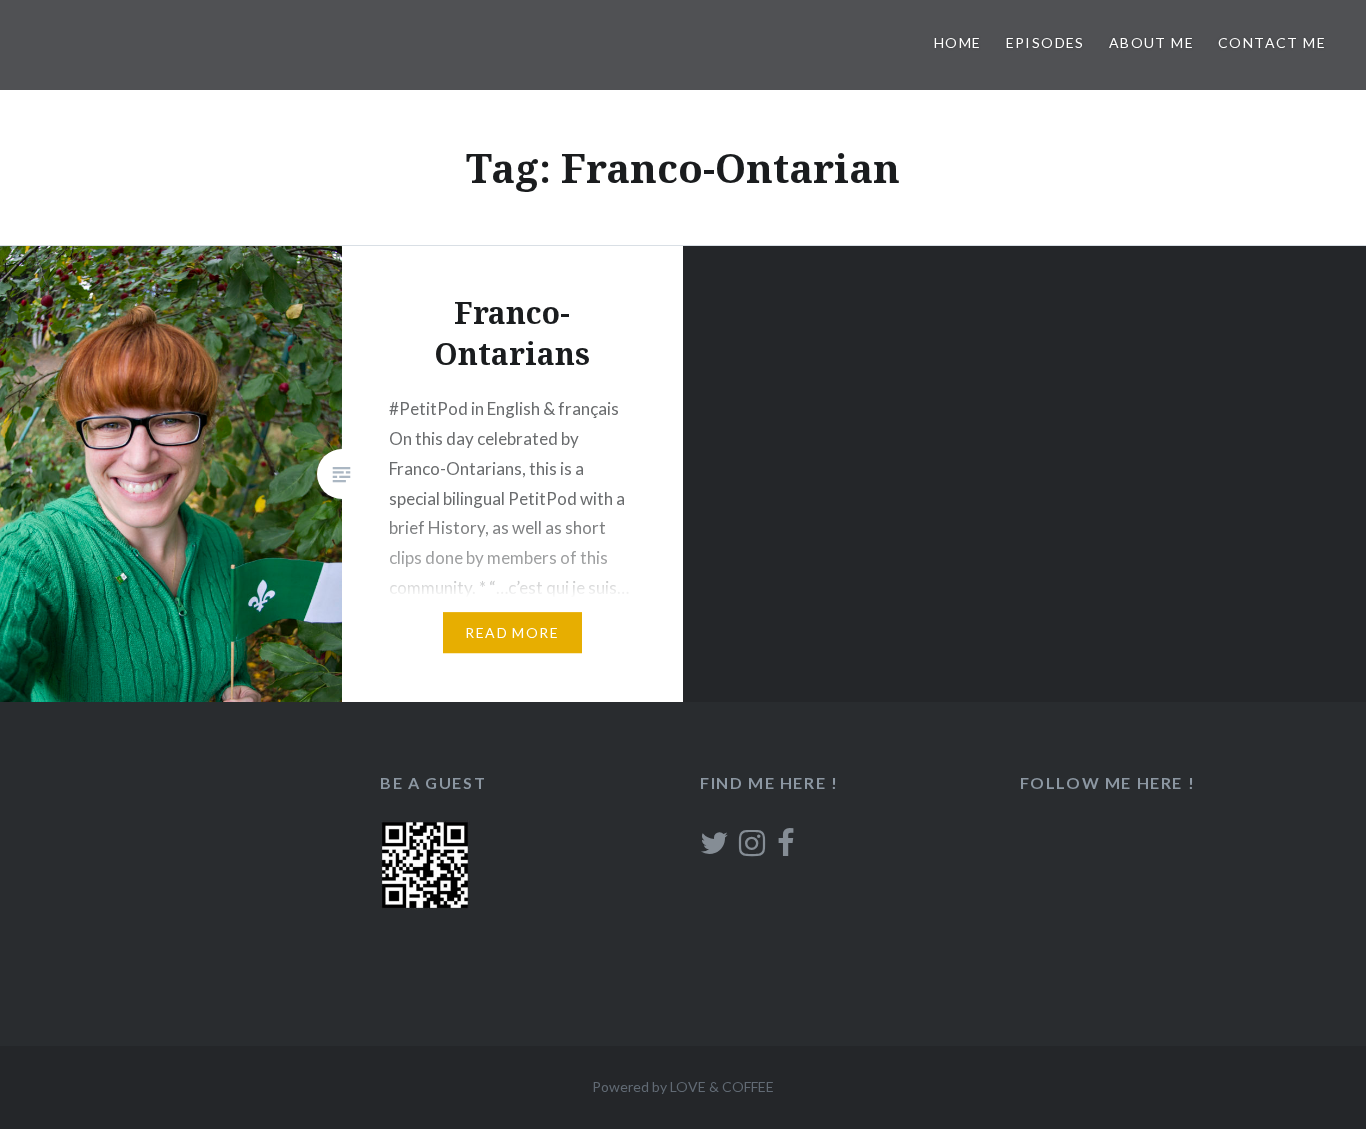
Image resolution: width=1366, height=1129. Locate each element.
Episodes (1045, 42)
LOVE (688, 1086)
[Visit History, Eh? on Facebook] (785, 848)
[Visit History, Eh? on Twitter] (714, 848)
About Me (1151, 42)
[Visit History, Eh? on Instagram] (752, 848)
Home (958, 42)
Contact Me (1272, 42)
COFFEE (748, 1086)
